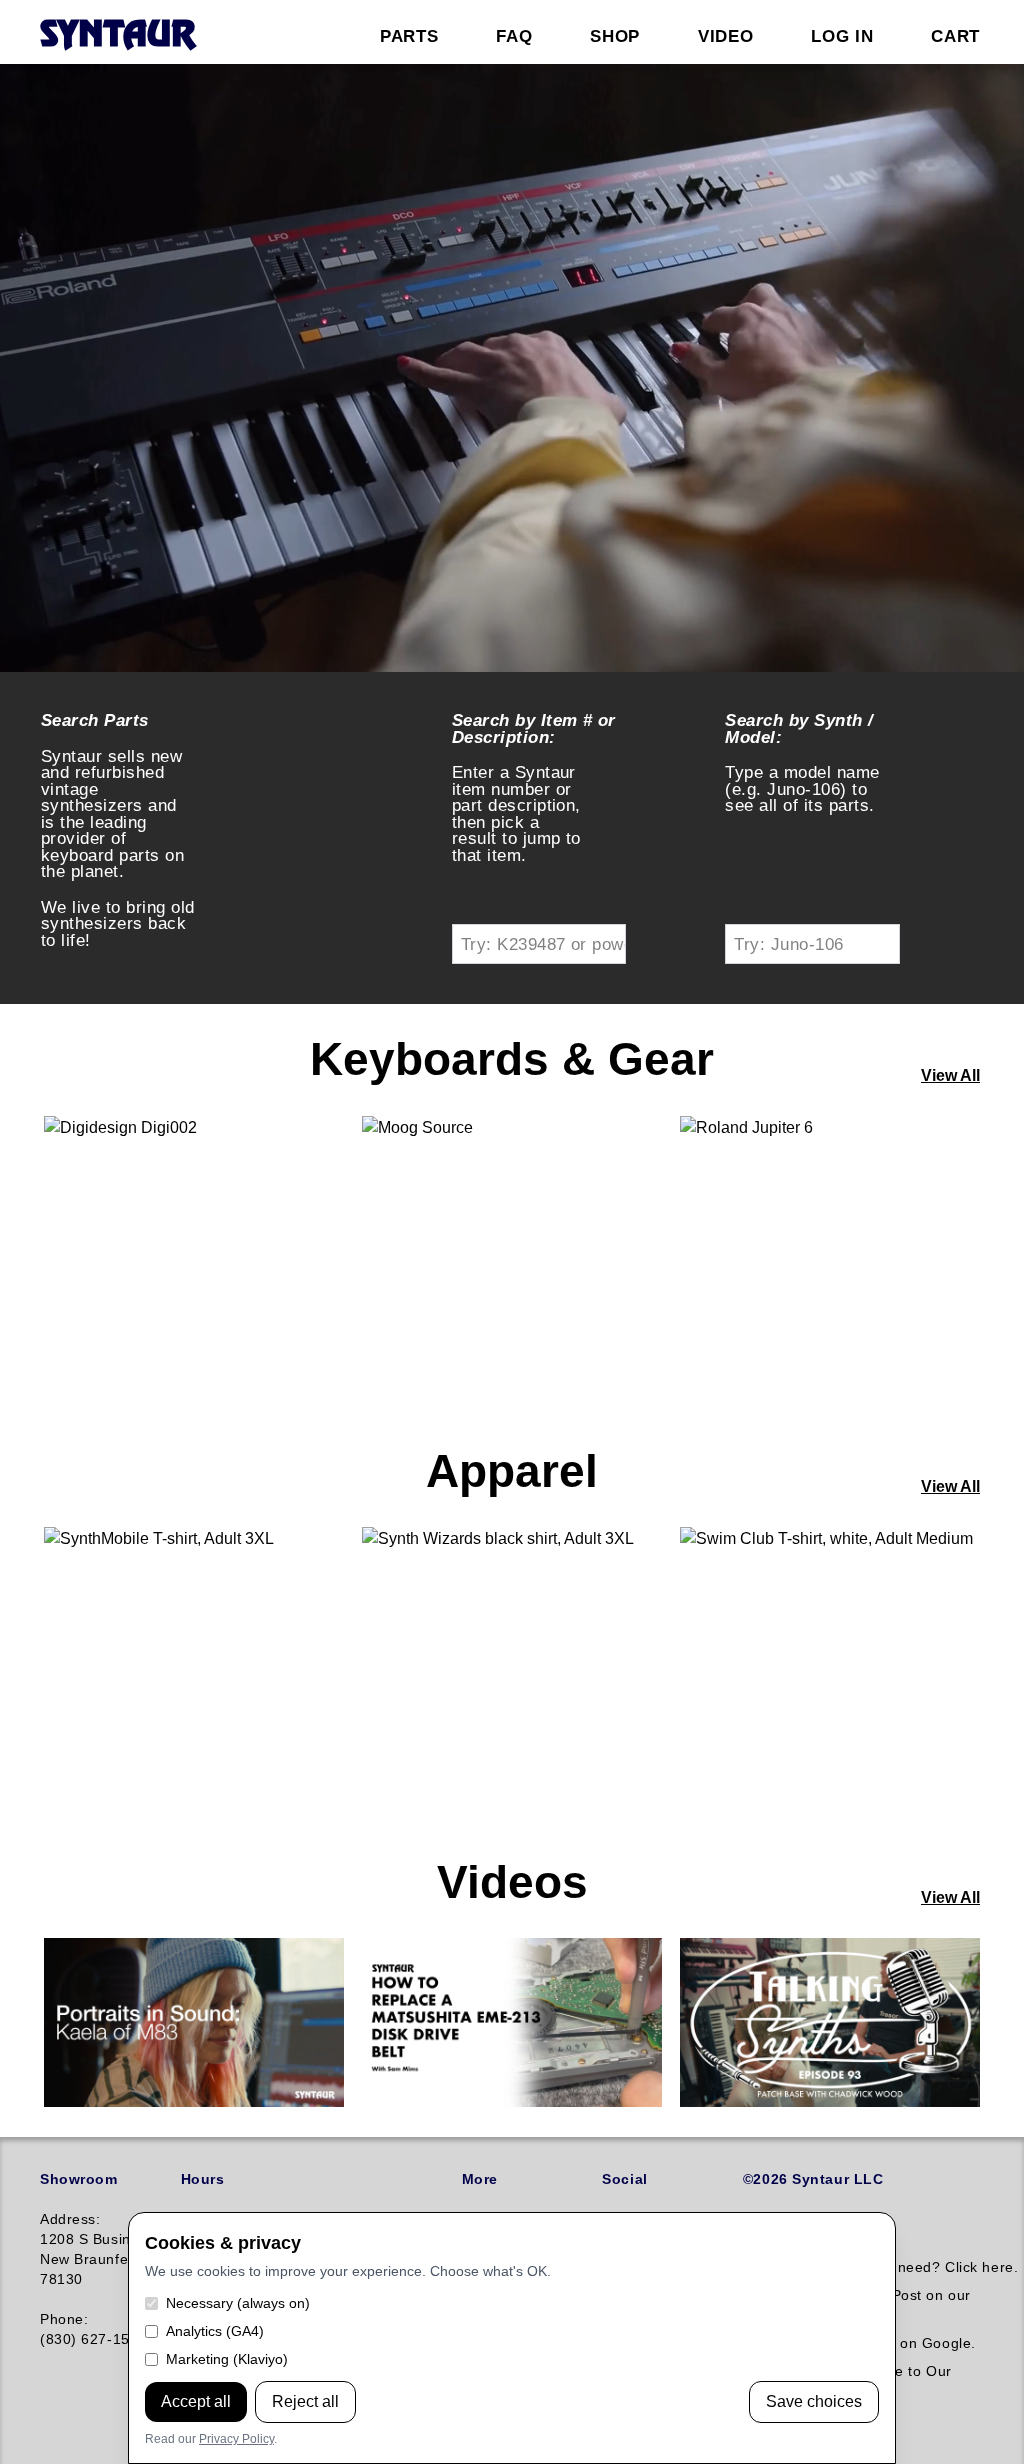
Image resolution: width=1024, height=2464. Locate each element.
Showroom (78, 2179)
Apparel (512, 1471)
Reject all (305, 2401)
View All (950, 1075)
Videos (512, 1882)
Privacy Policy (236, 2439)
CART (955, 36)
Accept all (196, 2401)
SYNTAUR (117, 36)
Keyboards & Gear (512, 1059)
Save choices (814, 2401)
